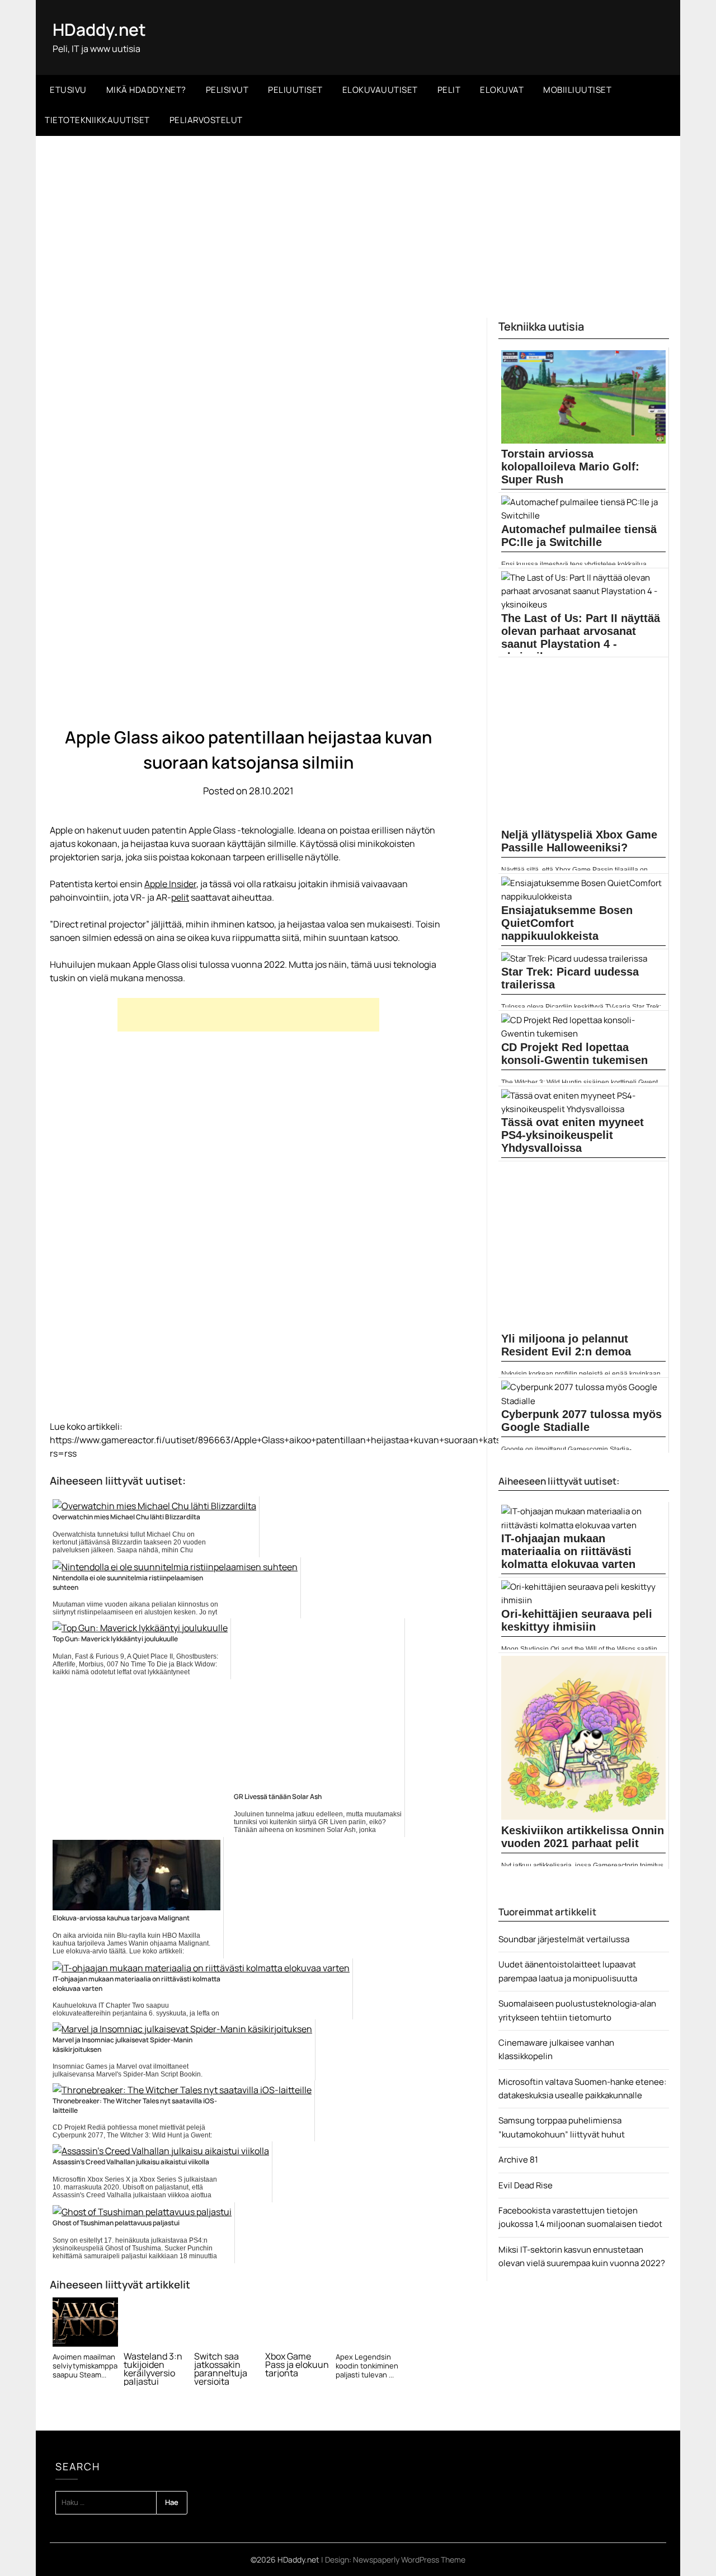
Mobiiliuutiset (577, 90)
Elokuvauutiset (380, 90)
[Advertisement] (358, 220)
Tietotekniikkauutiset (97, 120)
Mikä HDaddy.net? (146, 90)
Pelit (449, 90)
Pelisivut (227, 90)
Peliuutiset (295, 90)
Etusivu (68, 90)
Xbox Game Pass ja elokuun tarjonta (297, 2365)
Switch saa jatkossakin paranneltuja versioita (221, 2369)
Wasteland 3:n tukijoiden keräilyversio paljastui (153, 2369)
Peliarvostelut (206, 120)
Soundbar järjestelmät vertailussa (564, 1939)
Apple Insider (170, 884)
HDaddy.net (99, 29)
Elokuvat (502, 90)
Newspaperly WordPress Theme (409, 2559)
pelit (180, 897)
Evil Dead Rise (526, 2185)
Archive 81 (518, 2160)
